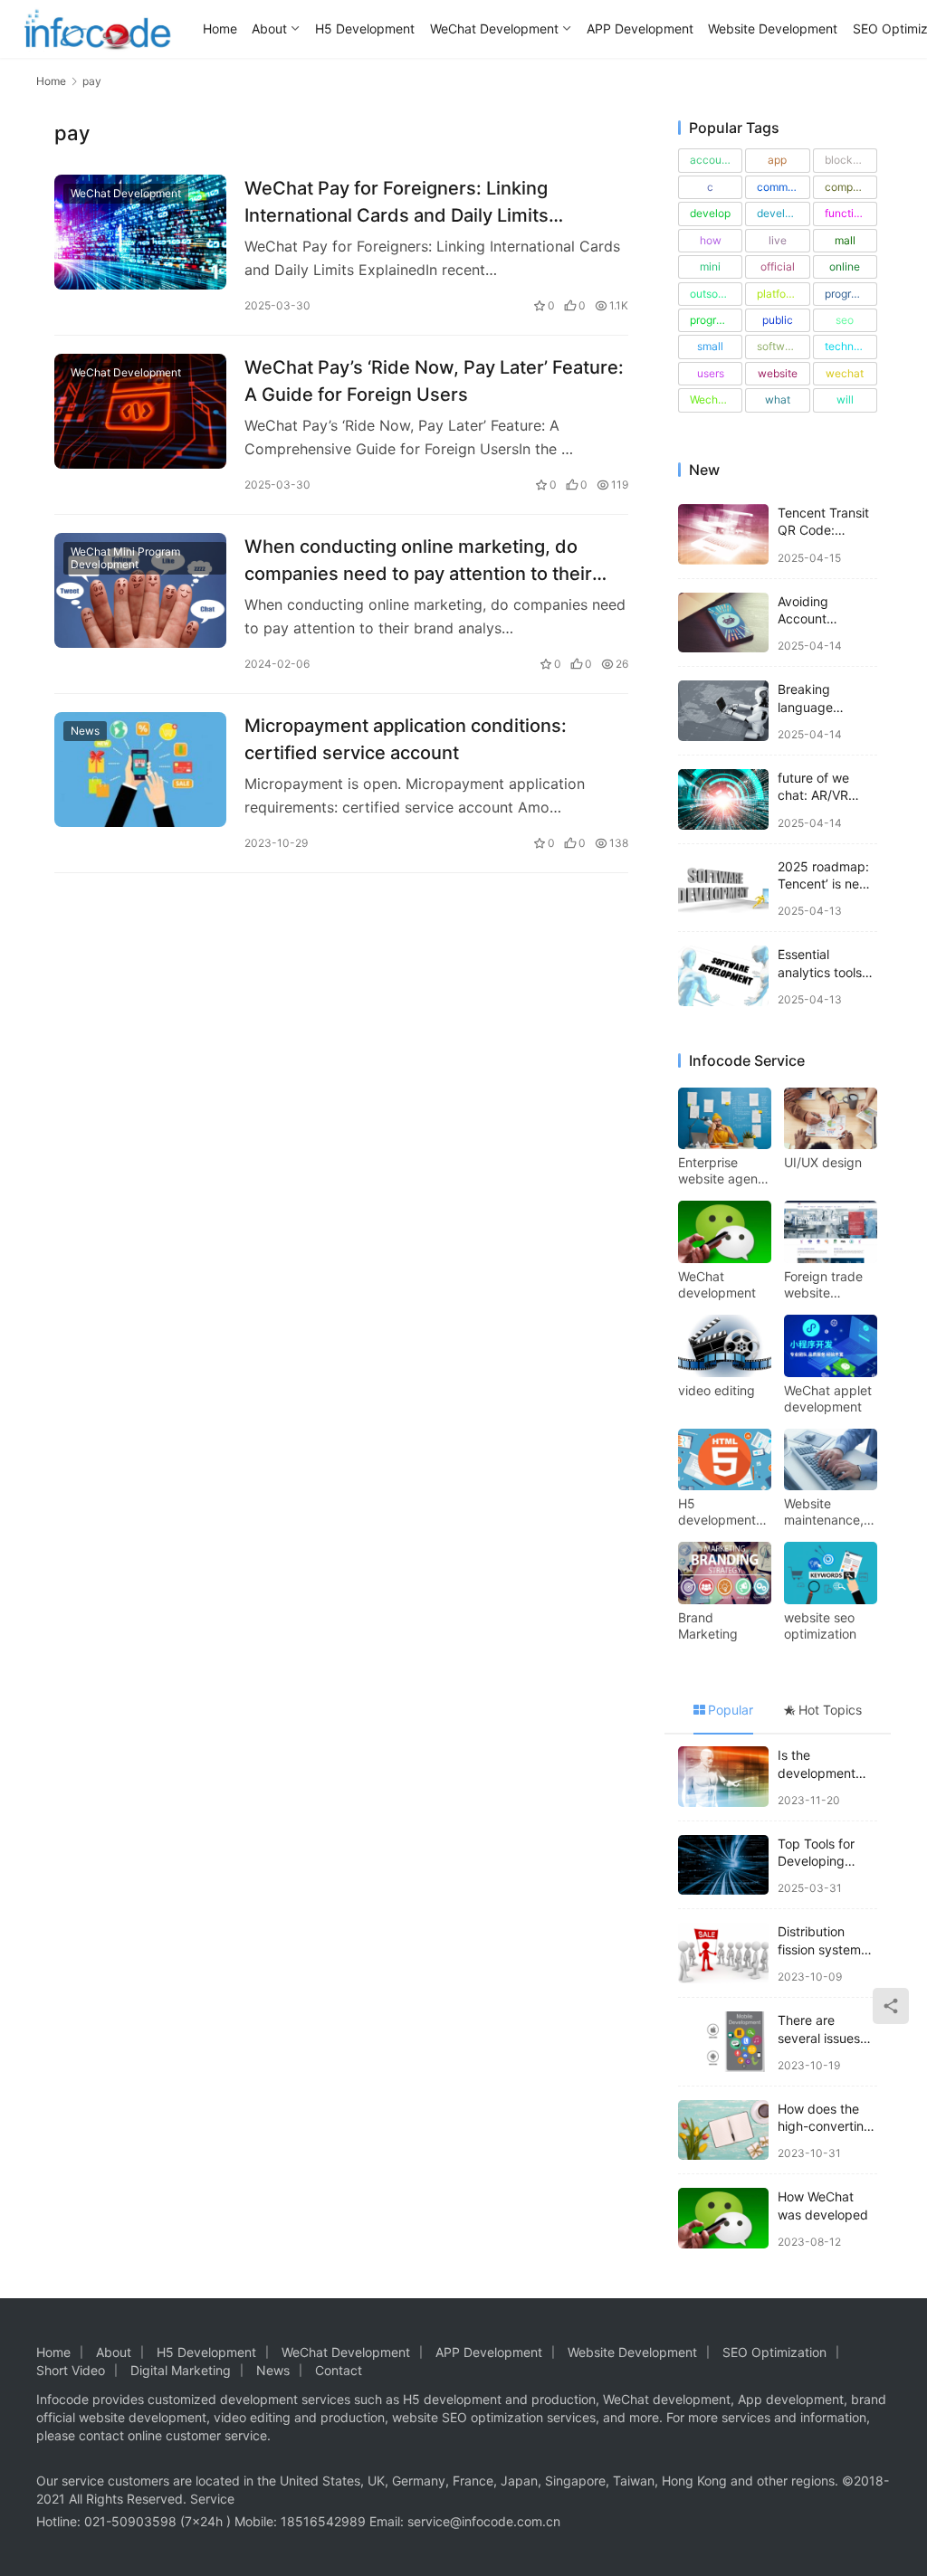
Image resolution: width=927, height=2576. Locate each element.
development (783, 213)
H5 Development (365, 29)
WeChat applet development (828, 1398)
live (778, 240)
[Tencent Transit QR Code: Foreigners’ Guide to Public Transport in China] (723, 534)
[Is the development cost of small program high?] (723, 1777)
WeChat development (717, 1284)
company (848, 187)
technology (851, 346)
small (710, 346)
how (711, 240)
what (778, 399)
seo (845, 320)
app (777, 160)
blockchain (851, 160)
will (845, 399)
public (778, 320)
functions (848, 213)
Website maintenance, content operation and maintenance (825, 1512)
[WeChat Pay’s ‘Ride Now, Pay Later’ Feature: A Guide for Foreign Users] (140, 411)
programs (713, 320)
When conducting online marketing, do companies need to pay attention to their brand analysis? (418, 560)
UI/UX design (823, 1162)
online (845, 266)
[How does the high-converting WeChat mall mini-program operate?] (723, 2130)
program (846, 294)
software (779, 346)
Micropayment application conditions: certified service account (406, 739)
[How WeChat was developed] (723, 2218)
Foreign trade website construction (823, 1285)
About (269, 29)
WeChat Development (494, 29)
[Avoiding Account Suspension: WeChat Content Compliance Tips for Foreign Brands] (723, 623)
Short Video (71, 2370)
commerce (783, 187)
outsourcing (716, 294)
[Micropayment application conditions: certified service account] (140, 770)
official (778, 266)
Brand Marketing (708, 1625)
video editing (717, 1390)
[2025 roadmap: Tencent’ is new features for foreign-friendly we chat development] (723, 888)
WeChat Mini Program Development (125, 558)
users (711, 373)
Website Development (773, 29)
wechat (845, 373)
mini (710, 266)
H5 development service (717, 1512)
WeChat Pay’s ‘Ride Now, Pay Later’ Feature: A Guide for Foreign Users (434, 380)
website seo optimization (820, 1625)
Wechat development (716, 399)
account (711, 160)
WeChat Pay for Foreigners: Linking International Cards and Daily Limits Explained (397, 201)
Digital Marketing (181, 2370)
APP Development (640, 29)
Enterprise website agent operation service (720, 1171)
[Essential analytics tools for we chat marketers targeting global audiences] (723, 976)
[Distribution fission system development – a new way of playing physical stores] (723, 1953)
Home (220, 29)
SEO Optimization (774, 2352)
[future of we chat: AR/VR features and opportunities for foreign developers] (723, 799)
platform (778, 294)
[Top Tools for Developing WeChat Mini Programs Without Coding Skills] (723, 1865)
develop (710, 213)
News (85, 731)
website (778, 373)
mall (845, 240)
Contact (339, 2370)
